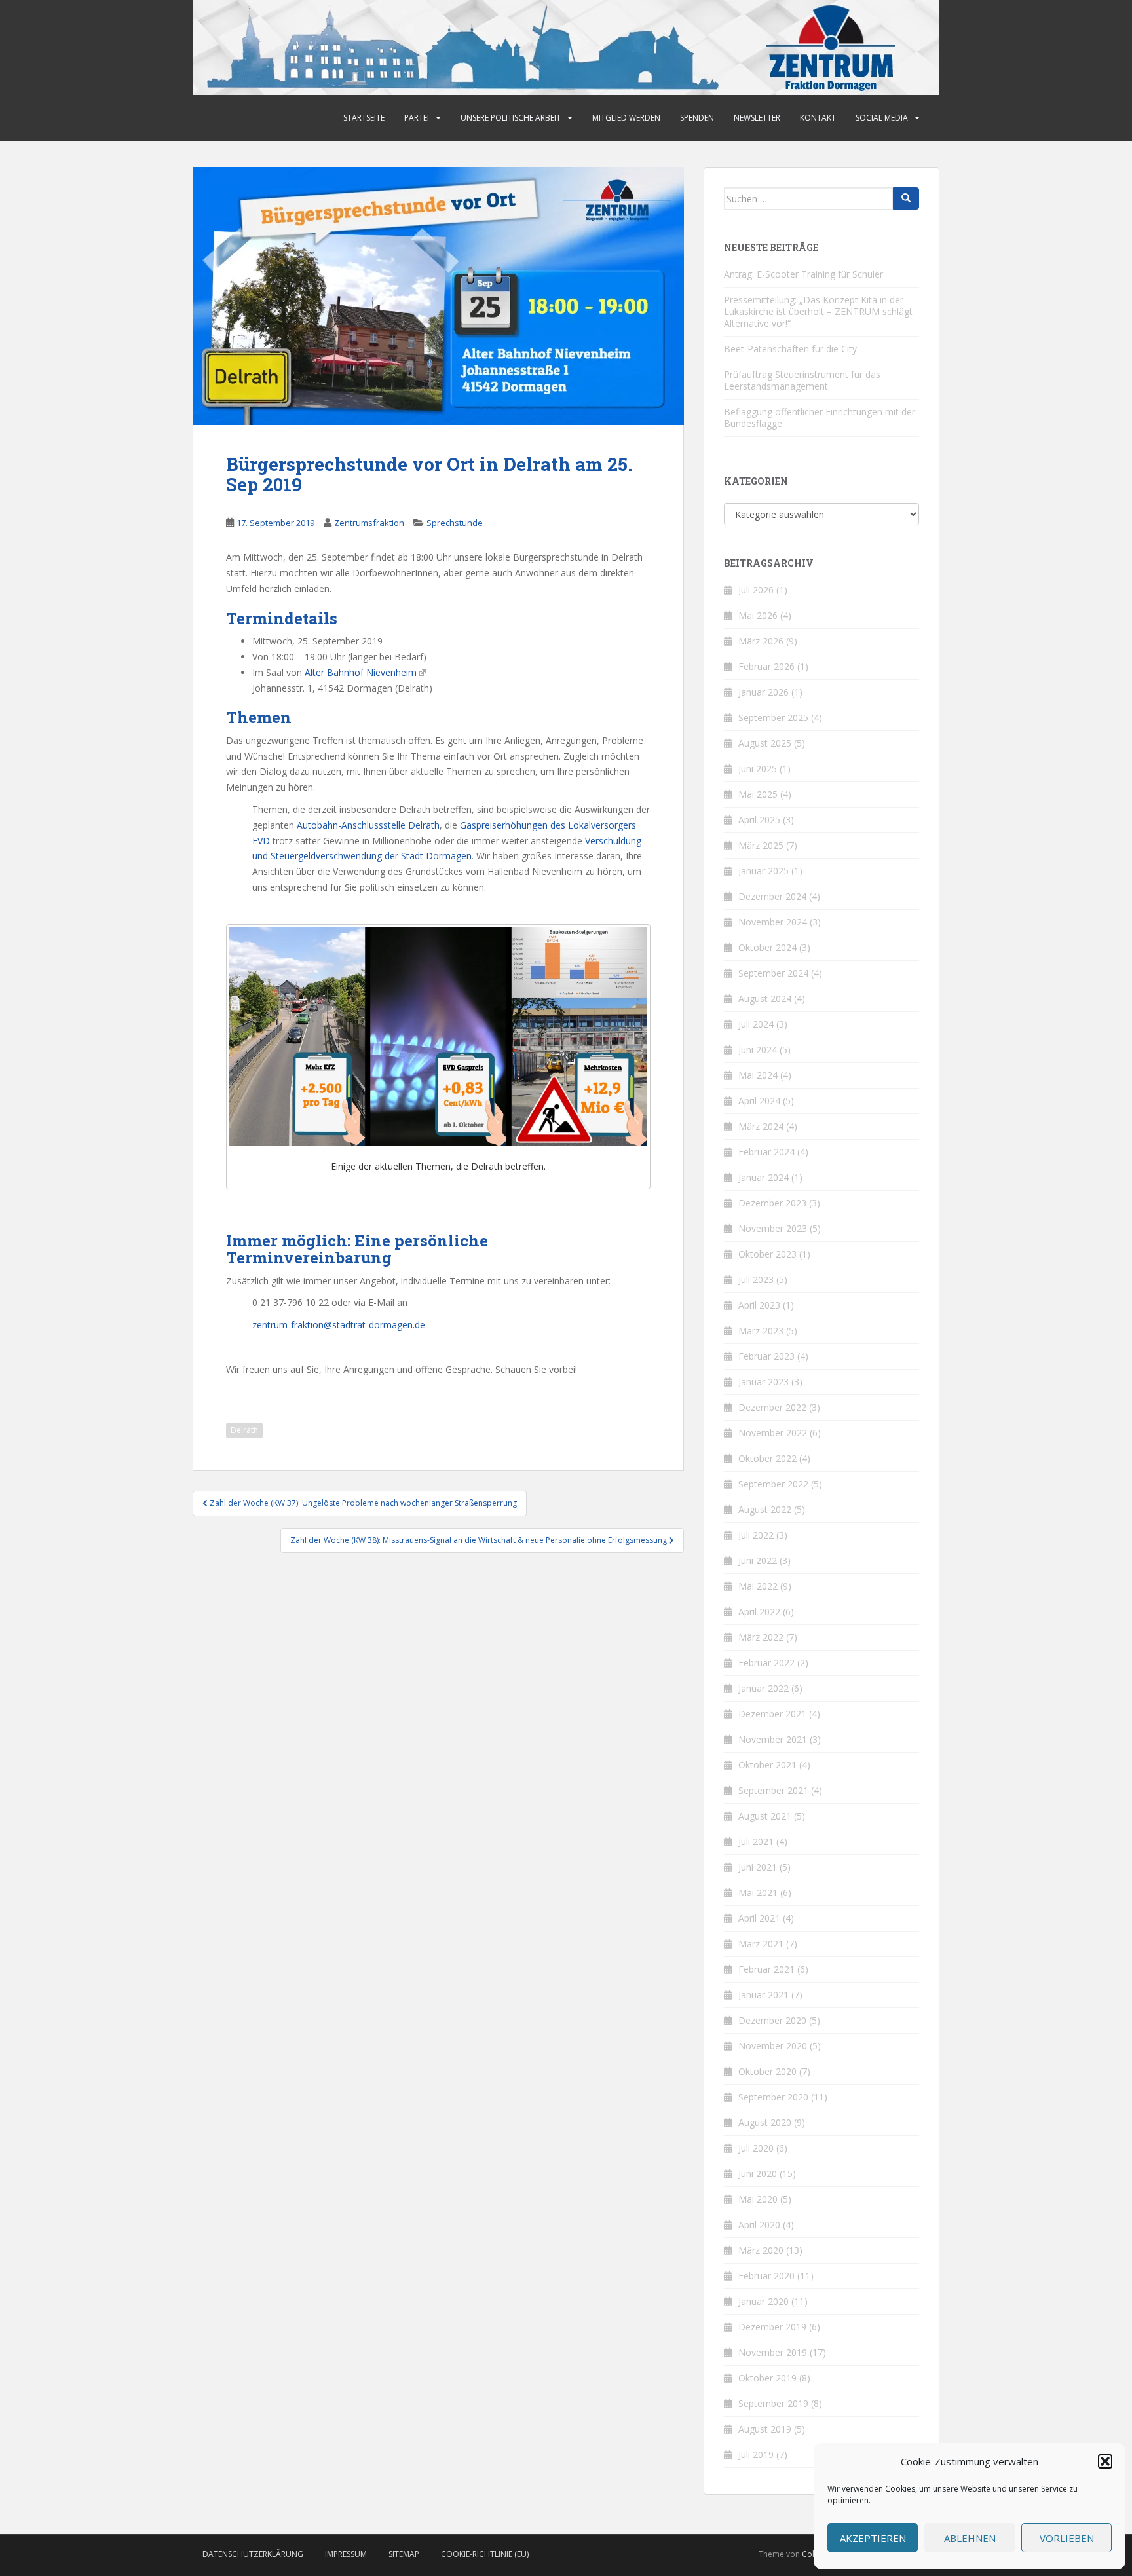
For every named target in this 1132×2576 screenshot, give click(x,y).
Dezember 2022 (772, 1407)
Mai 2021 (758, 1893)
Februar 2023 (766, 1356)
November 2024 (773, 922)
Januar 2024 (764, 1177)
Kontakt (818, 118)
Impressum (346, 2554)
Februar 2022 (766, 1663)
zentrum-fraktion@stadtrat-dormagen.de (339, 1325)
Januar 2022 (764, 1688)
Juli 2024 (756, 1024)
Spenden (697, 118)
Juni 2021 (758, 1867)
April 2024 (759, 1101)
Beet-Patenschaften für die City (790, 349)
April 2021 (759, 1918)
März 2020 (761, 2250)
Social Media (882, 118)
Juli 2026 (756, 590)
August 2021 (765, 1816)
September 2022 (773, 1484)
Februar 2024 (766, 1152)
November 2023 (773, 1228)
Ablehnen (970, 2538)
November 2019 (773, 2352)
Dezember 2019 (772, 2327)
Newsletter (757, 118)
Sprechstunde (455, 523)
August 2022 (765, 1509)
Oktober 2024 (767, 947)
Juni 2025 (758, 769)
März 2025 (761, 845)
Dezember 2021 (772, 1714)
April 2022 (759, 1612)
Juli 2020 (756, 2148)
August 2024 (765, 999)
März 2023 (761, 1331)
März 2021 (761, 1944)
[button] (1105, 2461)
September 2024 (773, 973)
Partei (417, 118)
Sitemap (404, 2554)
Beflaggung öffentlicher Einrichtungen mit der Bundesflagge (820, 418)
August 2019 (765, 2429)
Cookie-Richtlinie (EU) (485, 2554)
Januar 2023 (764, 1382)
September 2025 (773, 718)
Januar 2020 (764, 2301)
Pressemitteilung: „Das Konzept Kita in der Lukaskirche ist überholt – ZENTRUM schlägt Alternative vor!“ (818, 311)
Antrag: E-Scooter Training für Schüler (803, 274)
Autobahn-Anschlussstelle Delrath (368, 825)
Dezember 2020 (772, 2020)
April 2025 (759, 820)
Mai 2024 (758, 1075)
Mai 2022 (758, 1586)
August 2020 (765, 2122)
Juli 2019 (756, 2455)
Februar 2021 (766, 1969)
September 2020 (773, 2097)
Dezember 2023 (772, 1203)
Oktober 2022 (767, 1458)
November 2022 (773, 1433)
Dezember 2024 (772, 896)
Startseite (364, 118)
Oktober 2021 (767, 1765)
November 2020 (773, 2046)
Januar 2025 (764, 871)
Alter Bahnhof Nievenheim (361, 672)
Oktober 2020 (767, 2071)
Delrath (244, 1430)
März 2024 (761, 1126)
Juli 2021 (756, 1841)
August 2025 (765, 743)
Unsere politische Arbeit (511, 118)
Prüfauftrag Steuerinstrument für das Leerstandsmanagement (802, 380)
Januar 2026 (764, 692)
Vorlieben (1067, 2538)
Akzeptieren (873, 2538)
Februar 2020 (766, 2276)
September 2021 (773, 1790)
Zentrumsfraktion (369, 523)
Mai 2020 (758, 2199)
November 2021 (773, 1739)
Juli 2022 (756, 1535)
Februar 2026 (766, 666)
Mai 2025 (758, 794)
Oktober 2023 (767, 1254)
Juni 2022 (758, 1560)
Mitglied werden (626, 118)
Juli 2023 (756, 1279)
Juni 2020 (758, 2174)
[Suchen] (906, 198)
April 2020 (759, 2225)
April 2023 (759, 1305)
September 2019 (773, 2403)
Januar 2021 (764, 1995)
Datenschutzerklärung (253, 2554)
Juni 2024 (758, 1050)
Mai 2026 (758, 615)
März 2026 (761, 641)
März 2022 (761, 1637)
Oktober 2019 (767, 2378)
